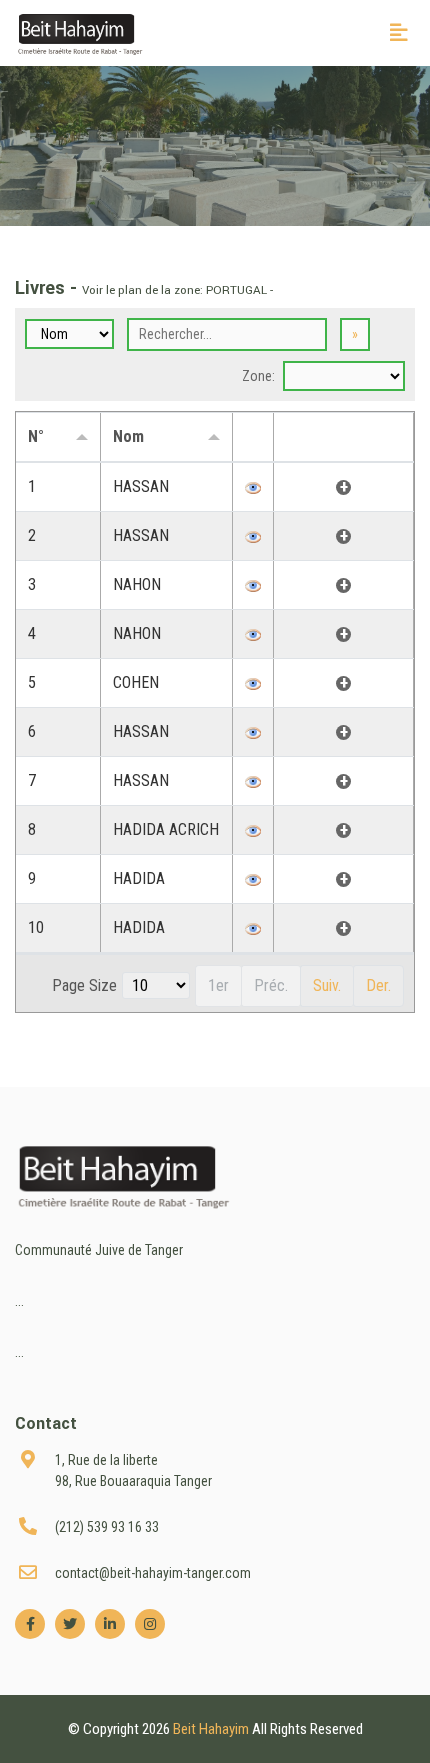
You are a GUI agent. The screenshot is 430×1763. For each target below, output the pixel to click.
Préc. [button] (271, 985)
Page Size (84, 985)
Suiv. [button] (327, 985)
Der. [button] (378, 985)
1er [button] (218, 985)
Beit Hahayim (212, 1729)
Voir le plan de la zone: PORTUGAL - (177, 290)
